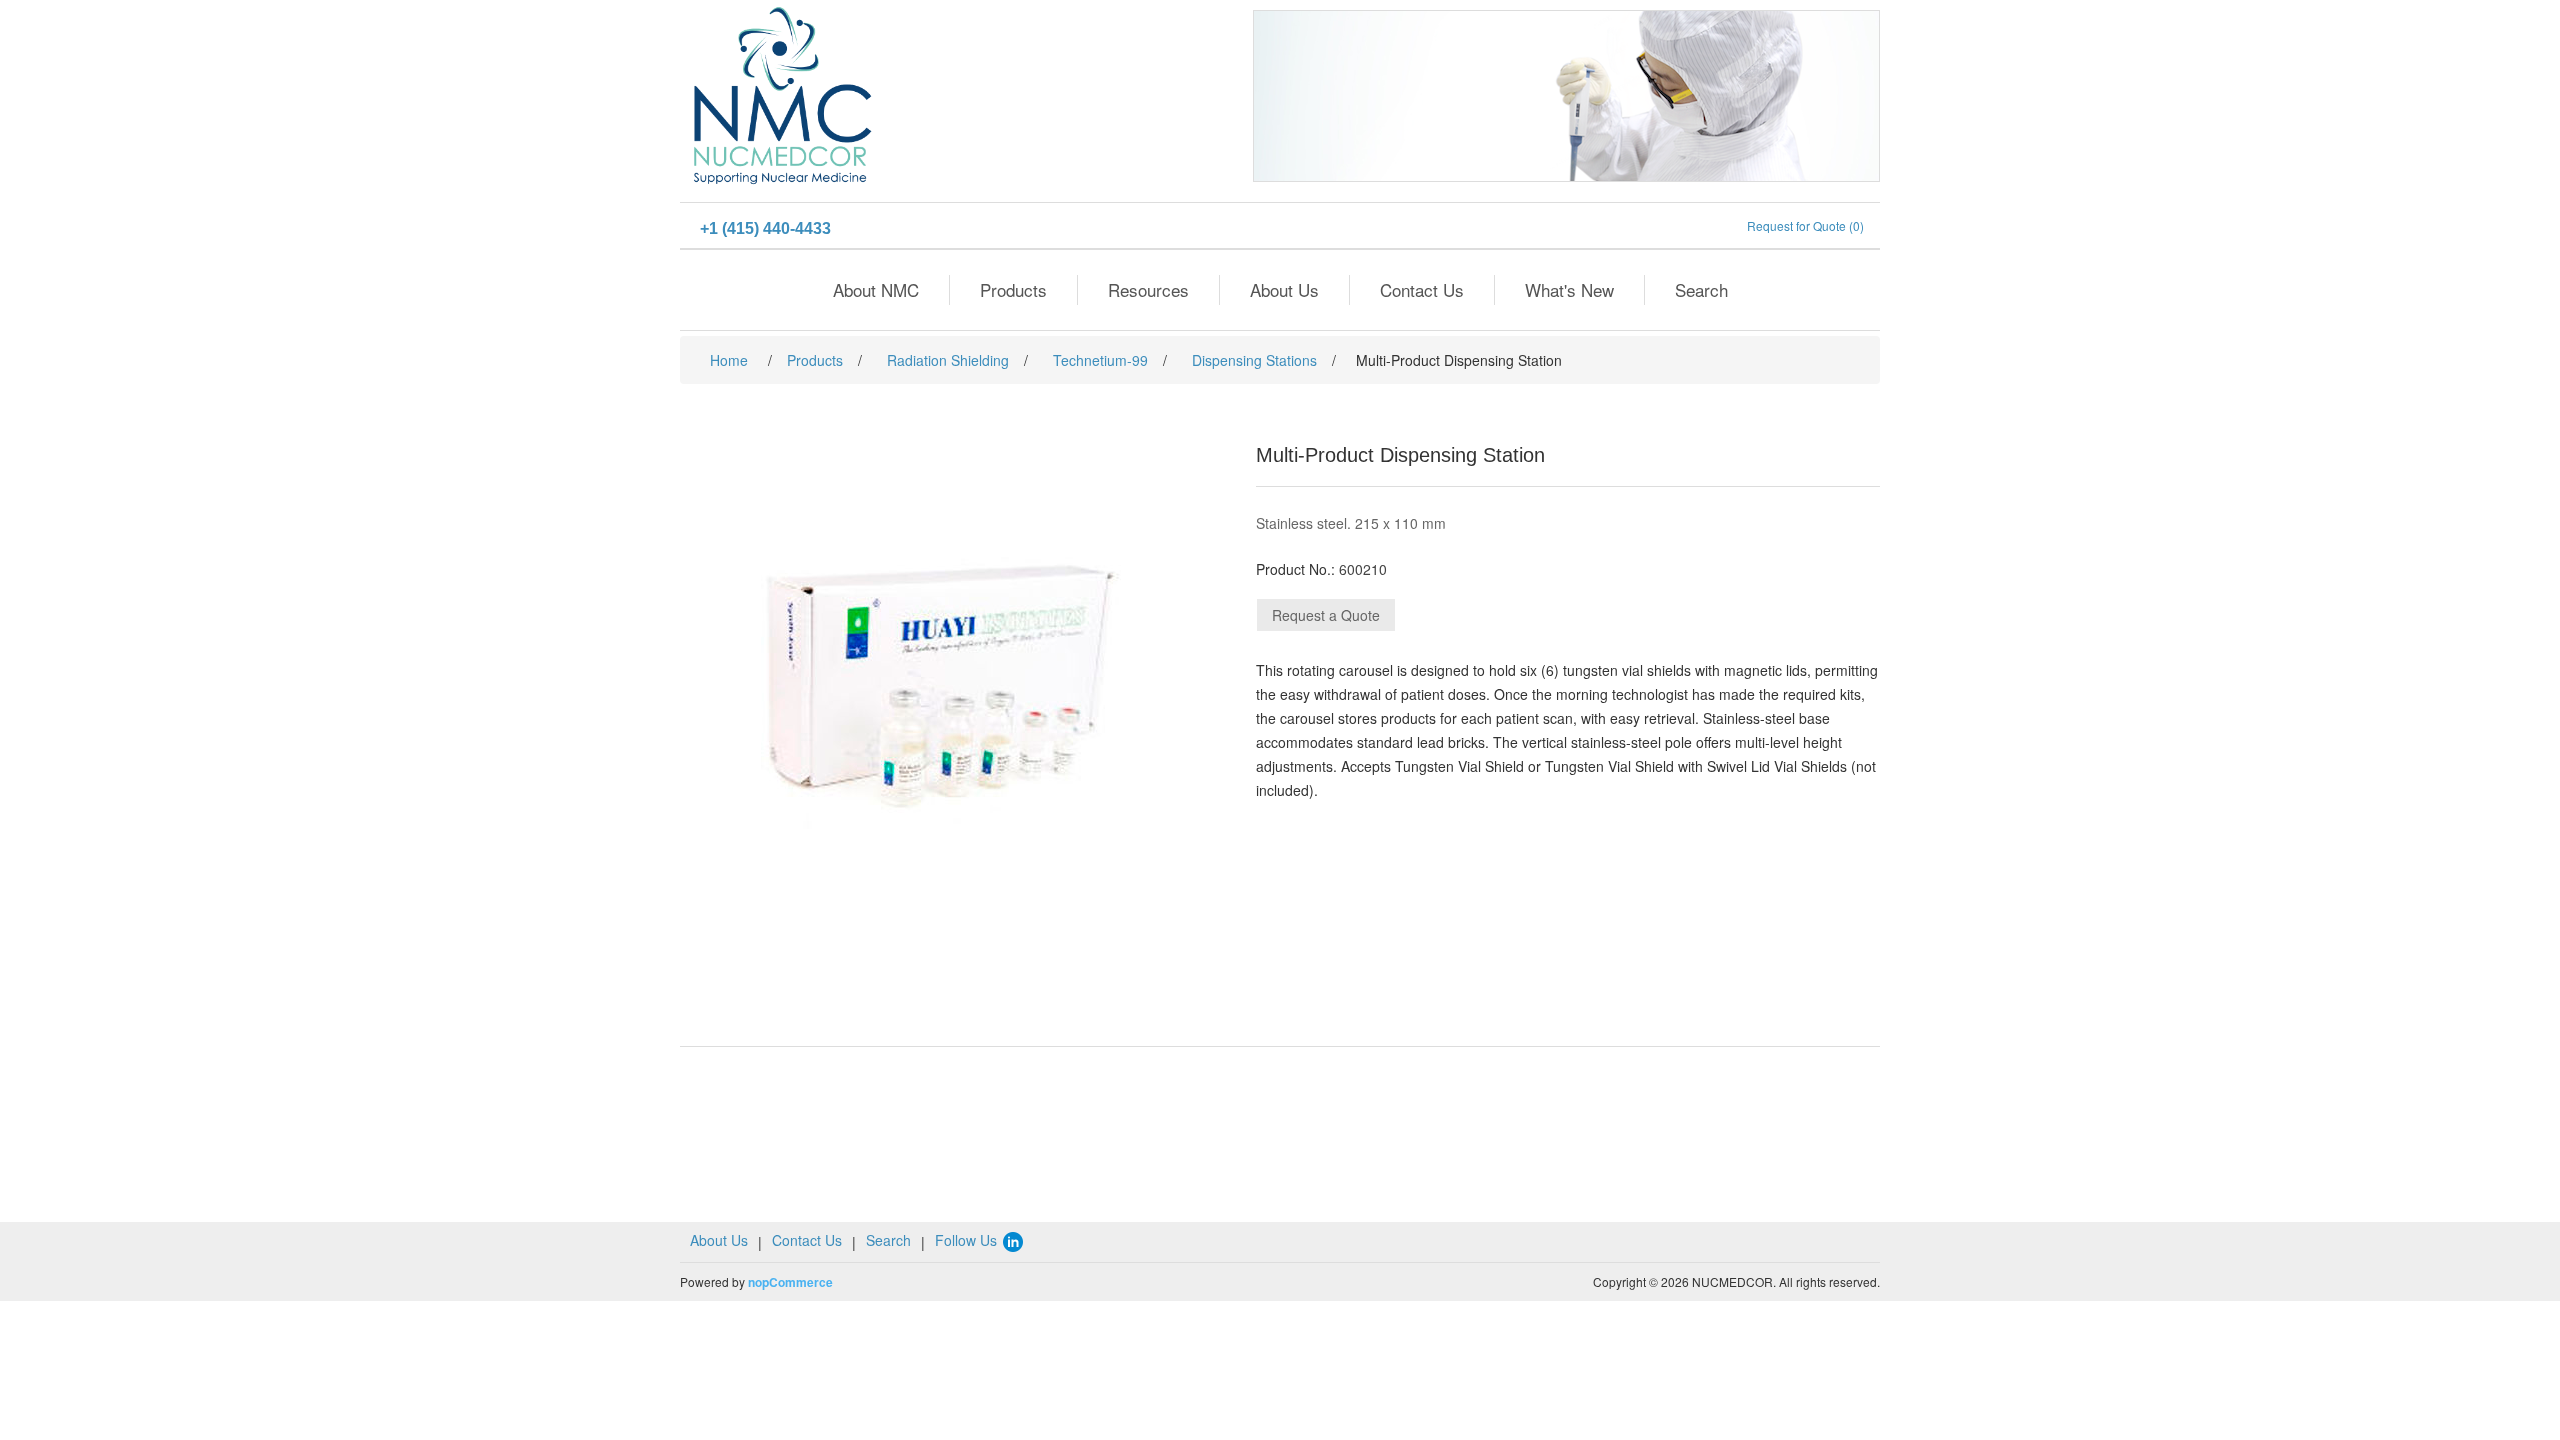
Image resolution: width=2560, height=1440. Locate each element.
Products (1013, 289)
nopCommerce (790, 1282)
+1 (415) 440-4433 (765, 228)
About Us (1284, 289)
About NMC (876, 289)
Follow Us (968, 1240)
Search (1701, 289)
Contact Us (1422, 289)
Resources (1148, 289)
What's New (1569, 289)
